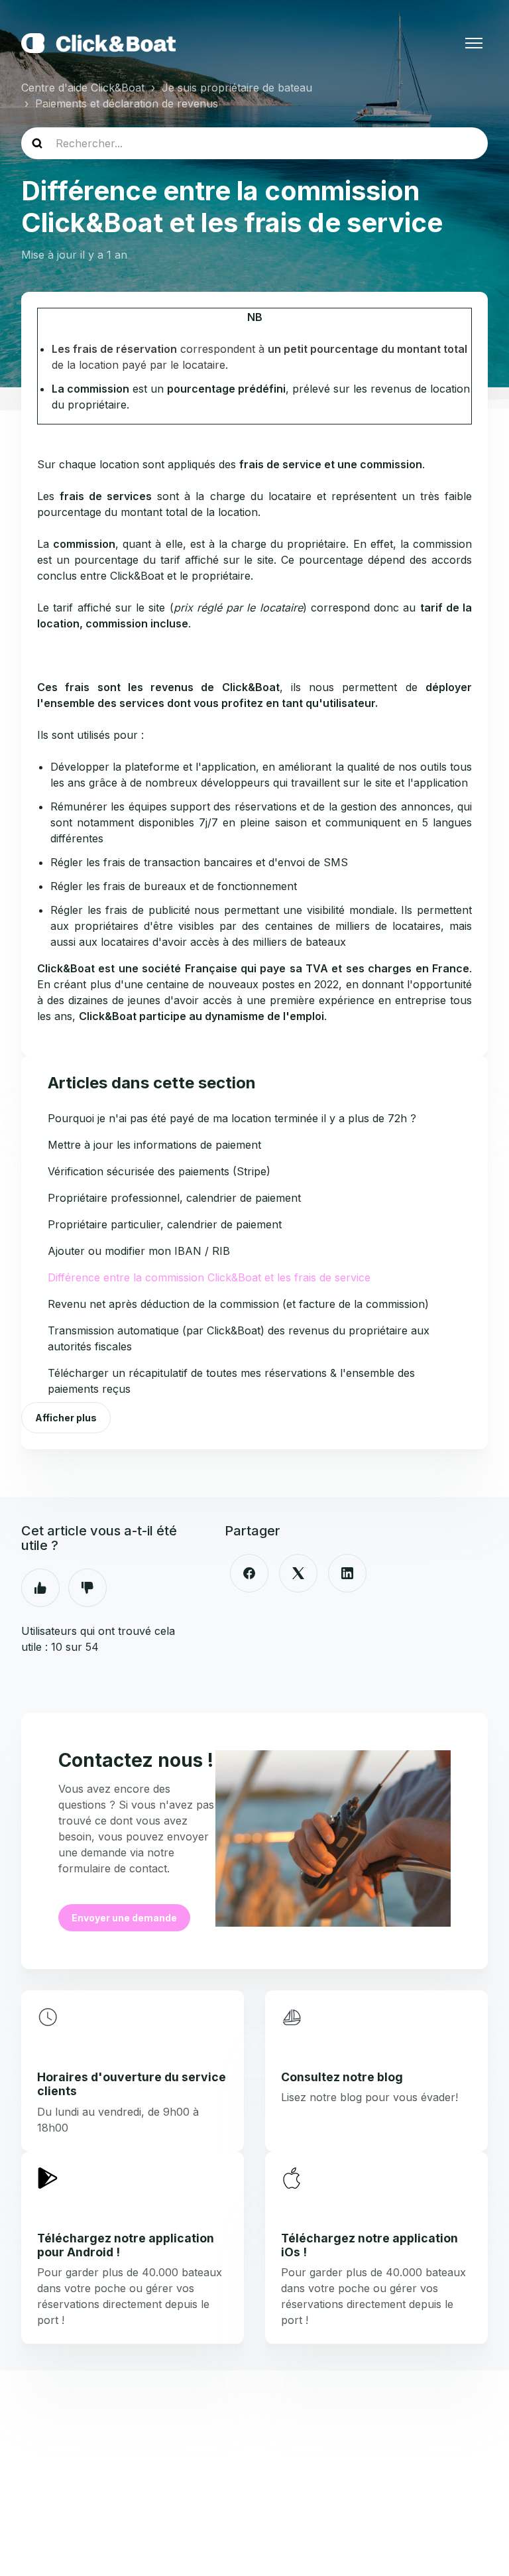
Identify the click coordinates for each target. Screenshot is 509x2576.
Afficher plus (66, 1418)
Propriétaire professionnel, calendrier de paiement (174, 1198)
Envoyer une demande (124, 1918)
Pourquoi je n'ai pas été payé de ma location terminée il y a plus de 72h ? (232, 1118)
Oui (40, 1588)
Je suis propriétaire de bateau (237, 88)
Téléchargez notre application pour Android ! (126, 2245)
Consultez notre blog (342, 2077)
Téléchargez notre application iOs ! (369, 2245)
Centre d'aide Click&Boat (83, 88)
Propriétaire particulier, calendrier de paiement (165, 1224)
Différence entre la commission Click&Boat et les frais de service (209, 1277)
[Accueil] (98, 43)
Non (87, 1588)
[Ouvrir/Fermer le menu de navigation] (474, 43)
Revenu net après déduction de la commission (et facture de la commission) (238, 1304)
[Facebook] (249, 1573)
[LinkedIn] (347, 1573)
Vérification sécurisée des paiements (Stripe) (159, 1171)
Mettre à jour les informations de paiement (154, 1145)
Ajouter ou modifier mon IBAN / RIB (139, 1251)
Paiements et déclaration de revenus (127, 103)
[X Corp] (298, 1573)
